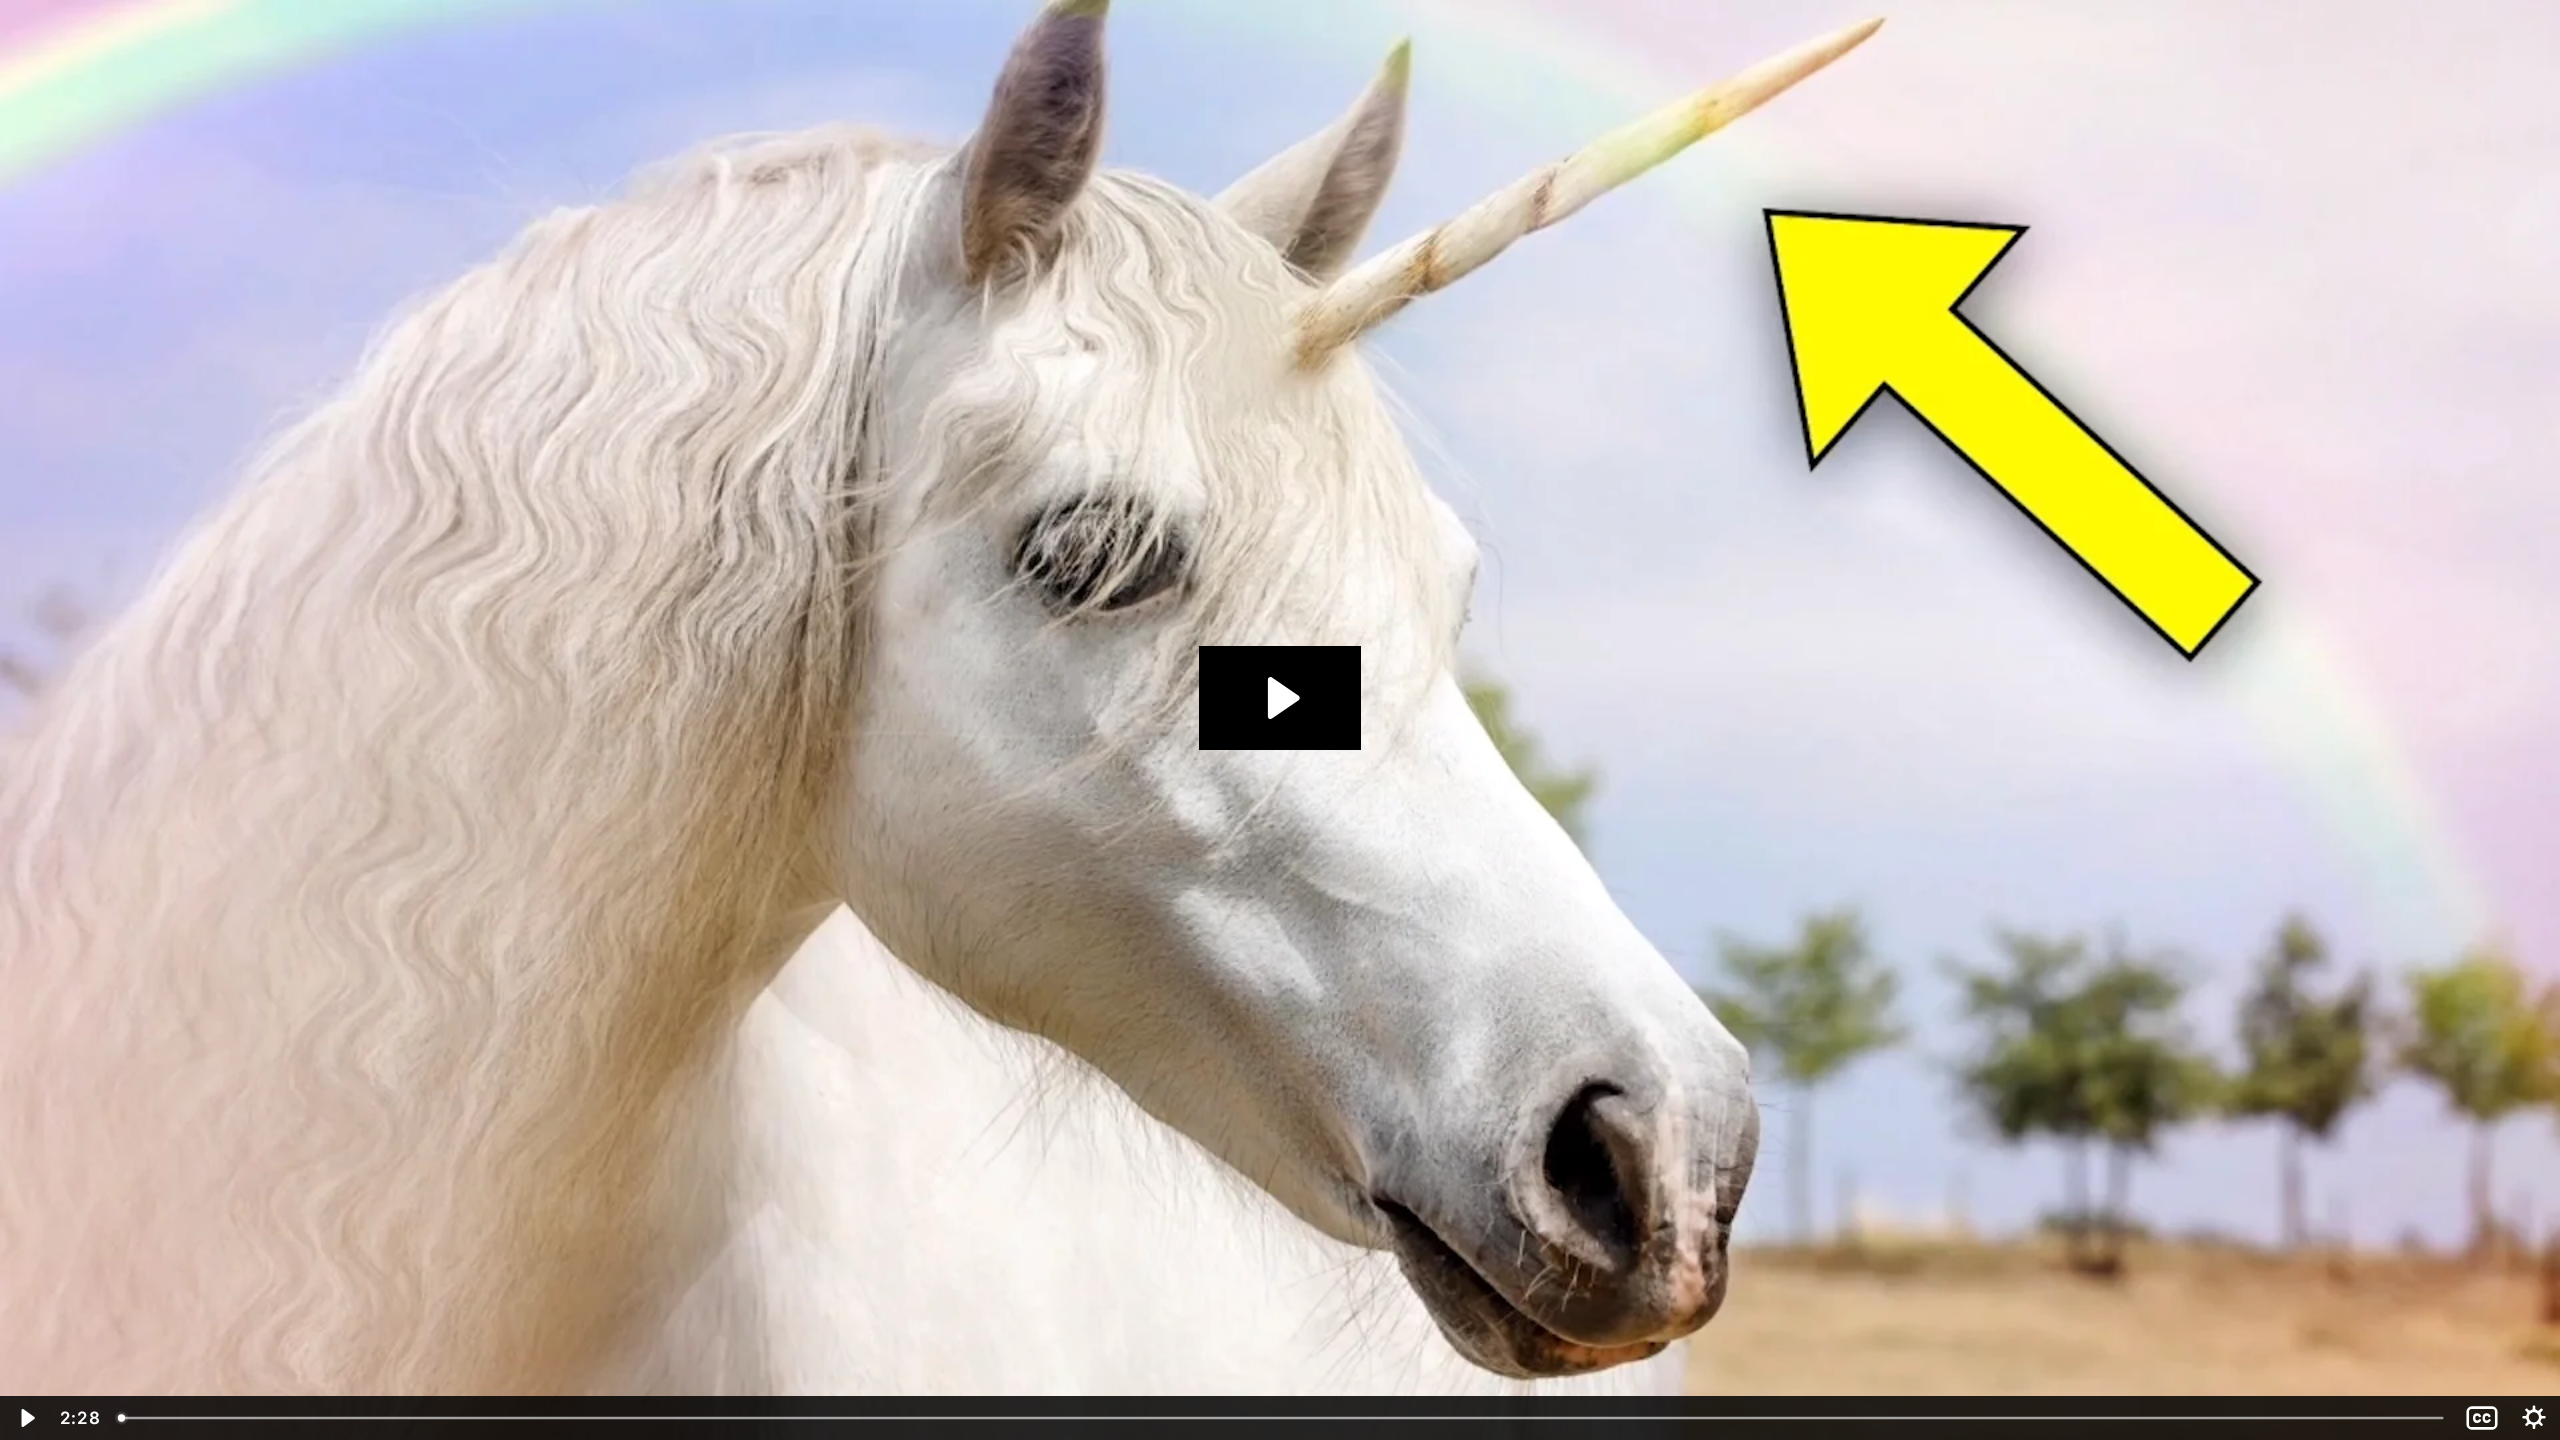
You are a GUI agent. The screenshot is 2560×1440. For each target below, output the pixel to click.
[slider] (1282, 1418)
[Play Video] (26, 1418)
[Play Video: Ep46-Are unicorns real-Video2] (1280, 698)
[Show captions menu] (2482, 1418)
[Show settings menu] (2534, 1418)
